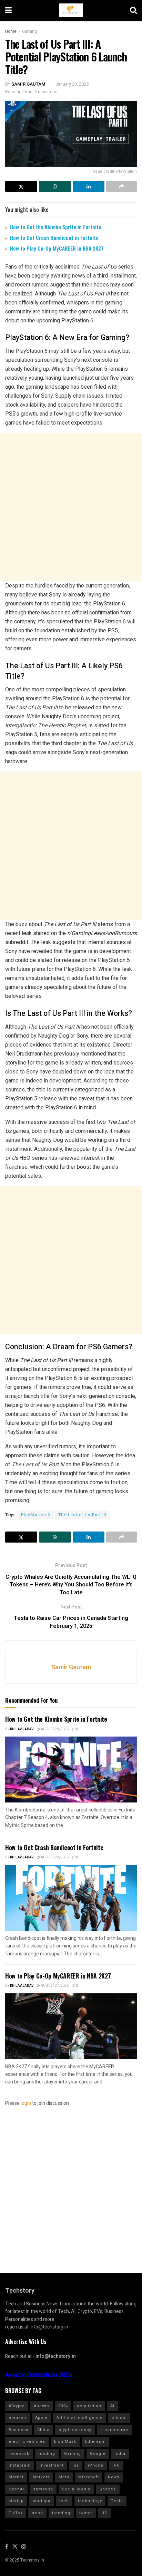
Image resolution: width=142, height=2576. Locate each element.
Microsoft (89, 2477)
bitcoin (119, 2418)
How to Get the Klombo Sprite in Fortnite (56, 227)
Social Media (76, 2489)
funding (47, 2454)
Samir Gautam (28, 84)
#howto (42, 2406)
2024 (63, 2406)
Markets (41, 2477)
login (26, 2103)
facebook (19, 2454)
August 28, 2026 (54, 1729)
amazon (17, 2418)
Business (18, 2430)
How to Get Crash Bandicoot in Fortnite (54, 237)
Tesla (117, 2501)
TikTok (16, 2513)
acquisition (89, 2406)
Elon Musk (65, 2442)
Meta (64, 2477)
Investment (52, 2465)
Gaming (29, 31)
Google (98, 2454)
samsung (43, 2489)
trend (37, 2513)
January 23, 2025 (72, 84)
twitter (86, 2513)
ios (76, 2465)
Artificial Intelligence (80, 2418)
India (120, 2454)
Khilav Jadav (22, 1729)
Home (11, 31)
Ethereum (95, 2442)
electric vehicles (27, 2442)
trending (61, 2513)
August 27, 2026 (54, 1986)
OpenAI (16, 2489)
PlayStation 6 (36, 1515)
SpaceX (108, 2489)
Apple (41, 2418)
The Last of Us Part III (82, 1515)
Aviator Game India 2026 (39, 2375)
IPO (116, 2465)
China (43, 2430)
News (114, 2477)
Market (16, 2477)
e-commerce (114, 2430)
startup (16, 2501)
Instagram (20, 2465)
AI (112, 2406)
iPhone (96, 2465)
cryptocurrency (75, 2430)
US (104, 2513)
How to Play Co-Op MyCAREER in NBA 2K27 (57, 248)
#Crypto (17, 2406)
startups (42, 2501)
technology (90, 2501)
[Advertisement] (71, 507)
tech (64, 2501)
